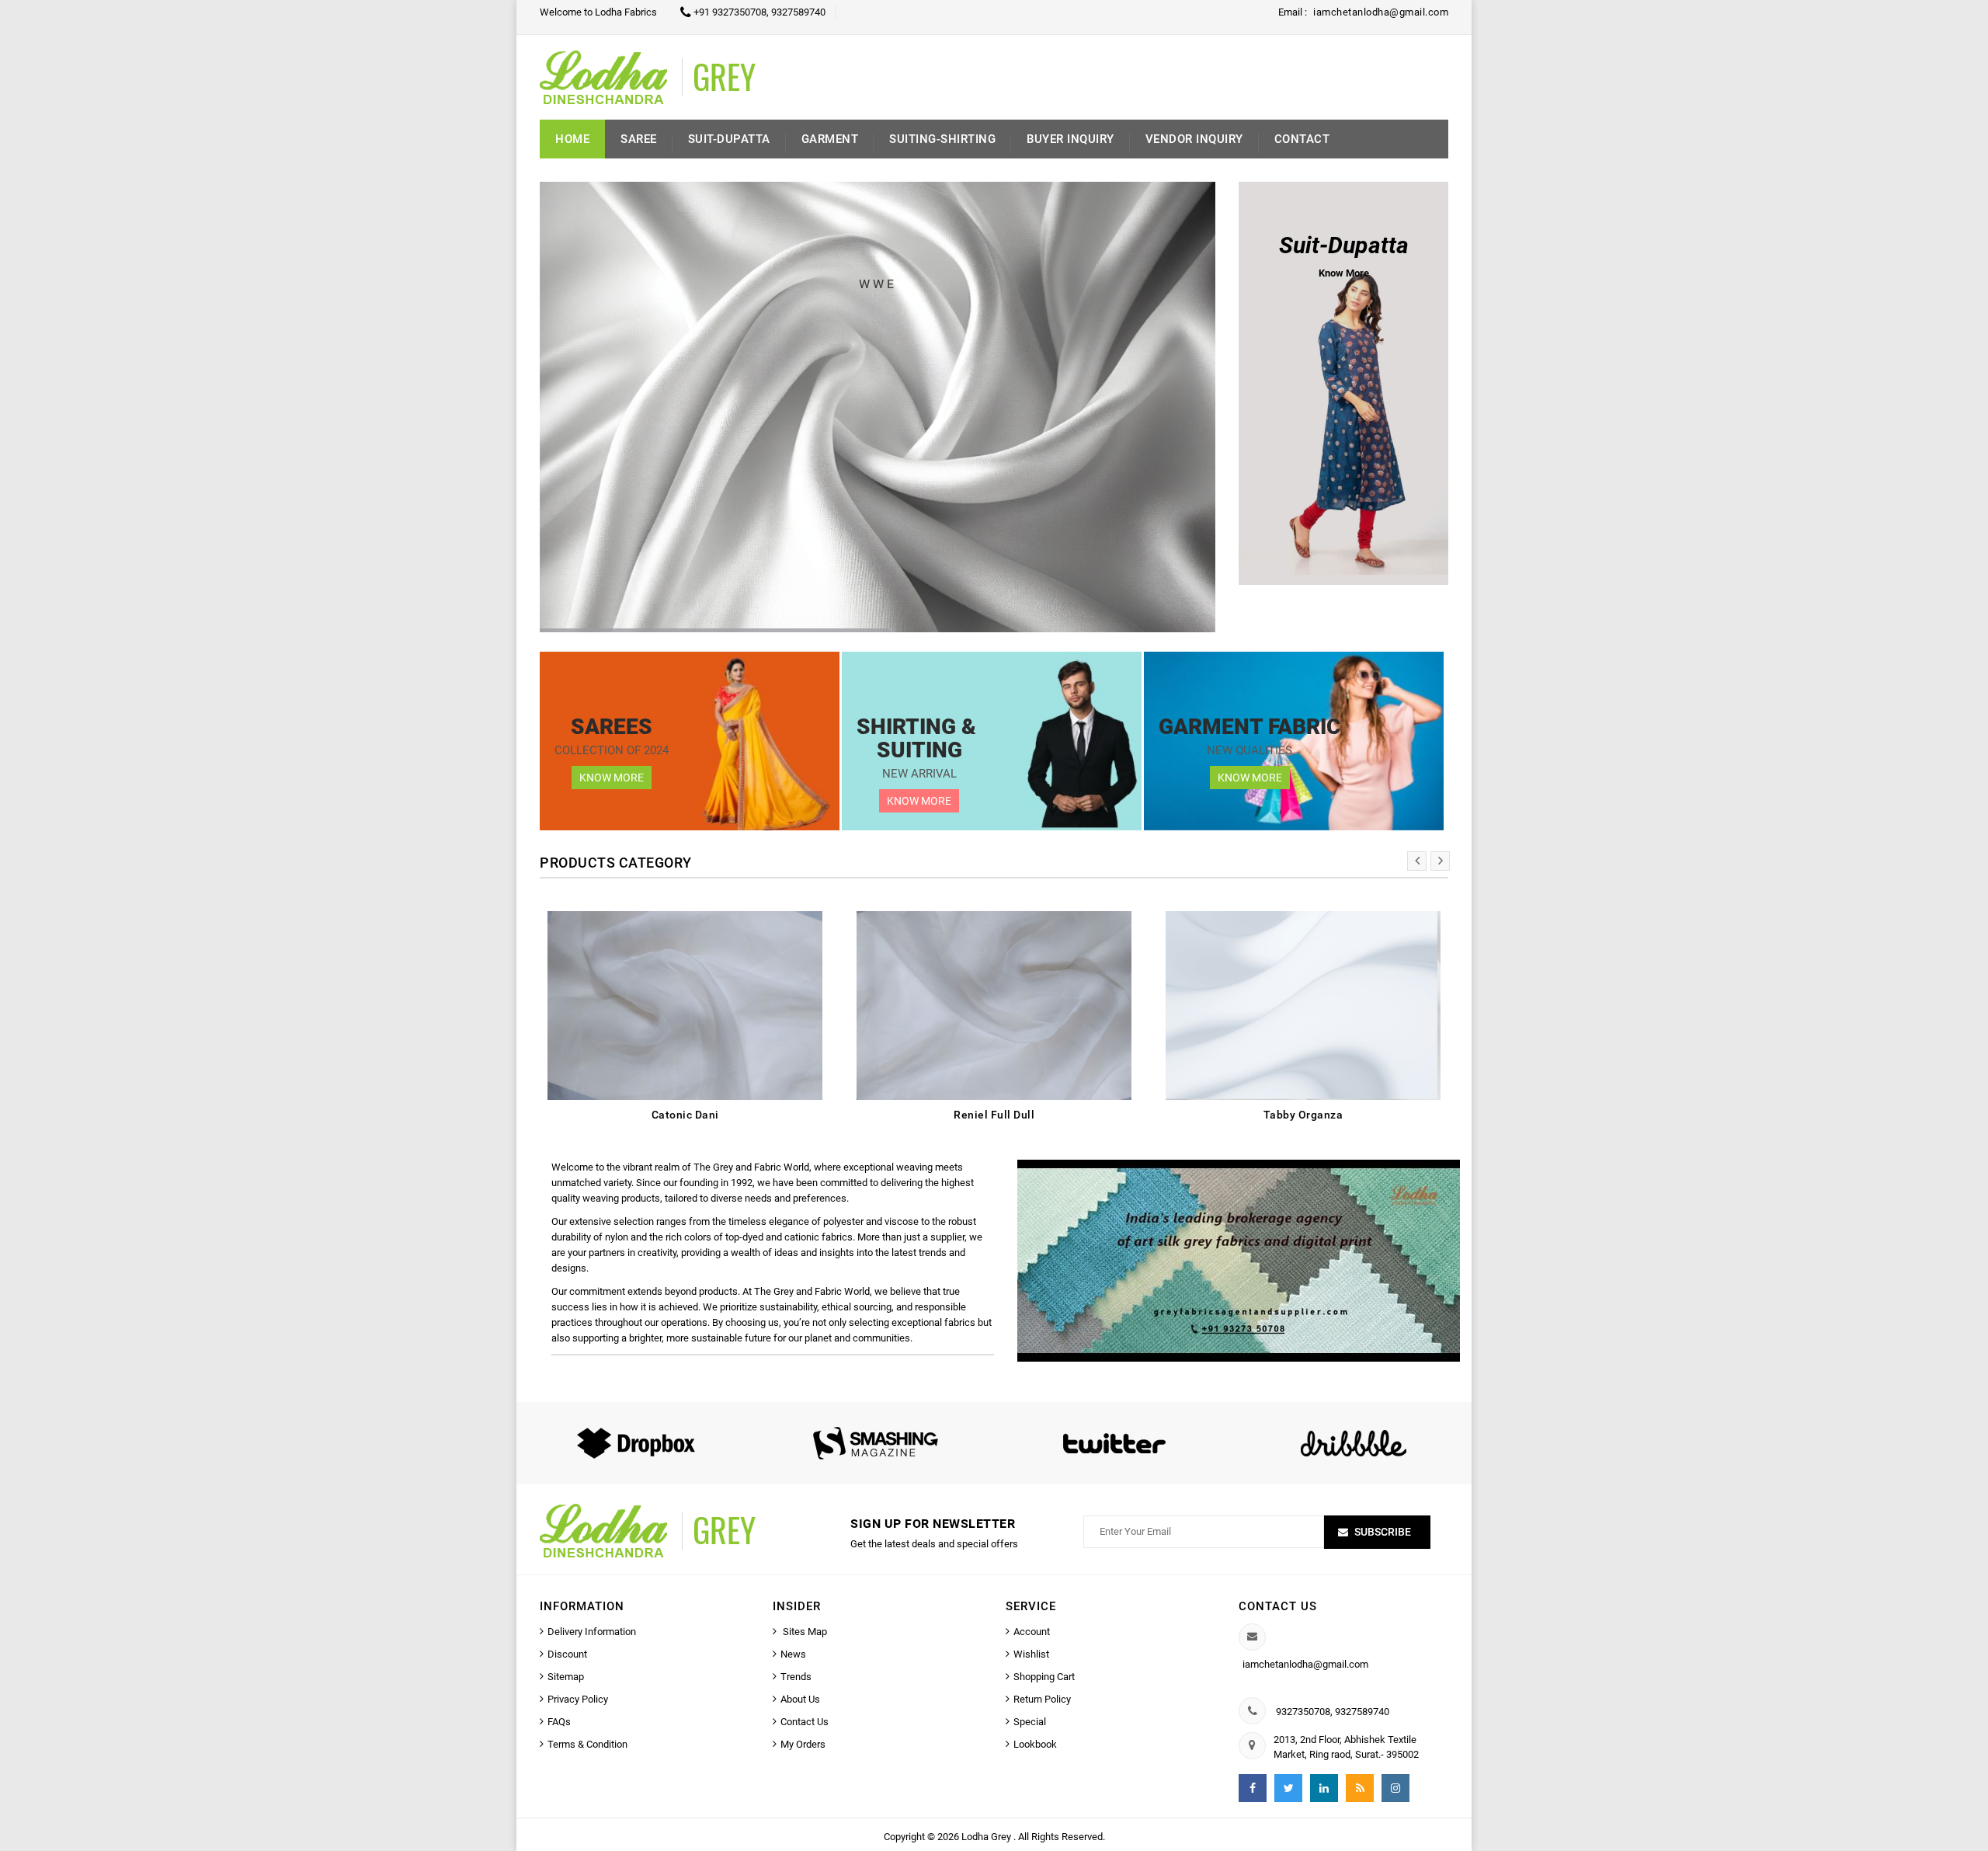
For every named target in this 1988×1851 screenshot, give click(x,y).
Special (1030, 1722)
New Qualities (1249, 750)
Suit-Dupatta (729, 139)
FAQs (559, 1722)
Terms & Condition (587, 1744)
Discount (567, 1654)
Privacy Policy (578, 1699)
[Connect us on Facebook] (1253, 1788)
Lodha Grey (987, 1837)
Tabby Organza (1303, 1115)
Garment (830, 139)
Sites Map (804, 1632)
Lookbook (1035, 1744)
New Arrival (919, 774)
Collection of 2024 (612, 750)
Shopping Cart (1044, 1677)
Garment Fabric (1249, 727)
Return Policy (1042, 1699)
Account (1032, 1632)
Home (572, 139)
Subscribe (1383, 1532)
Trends (796, 1677)
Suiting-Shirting (942, 139)
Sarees (612, 727)
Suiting (919, 750)
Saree (639, 139)
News (793, 1654)
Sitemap (566, 1677)
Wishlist (1031, 1654)
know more (612, 778)
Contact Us (805, 1722)
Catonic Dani (685, 1115)
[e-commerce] (667, 77)
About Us (800, 1699)
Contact (1302, 139)
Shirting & (919, 727)
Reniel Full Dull (994, 1115)
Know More (919, 801)
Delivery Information (592, 1632)
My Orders (803, 1744)
